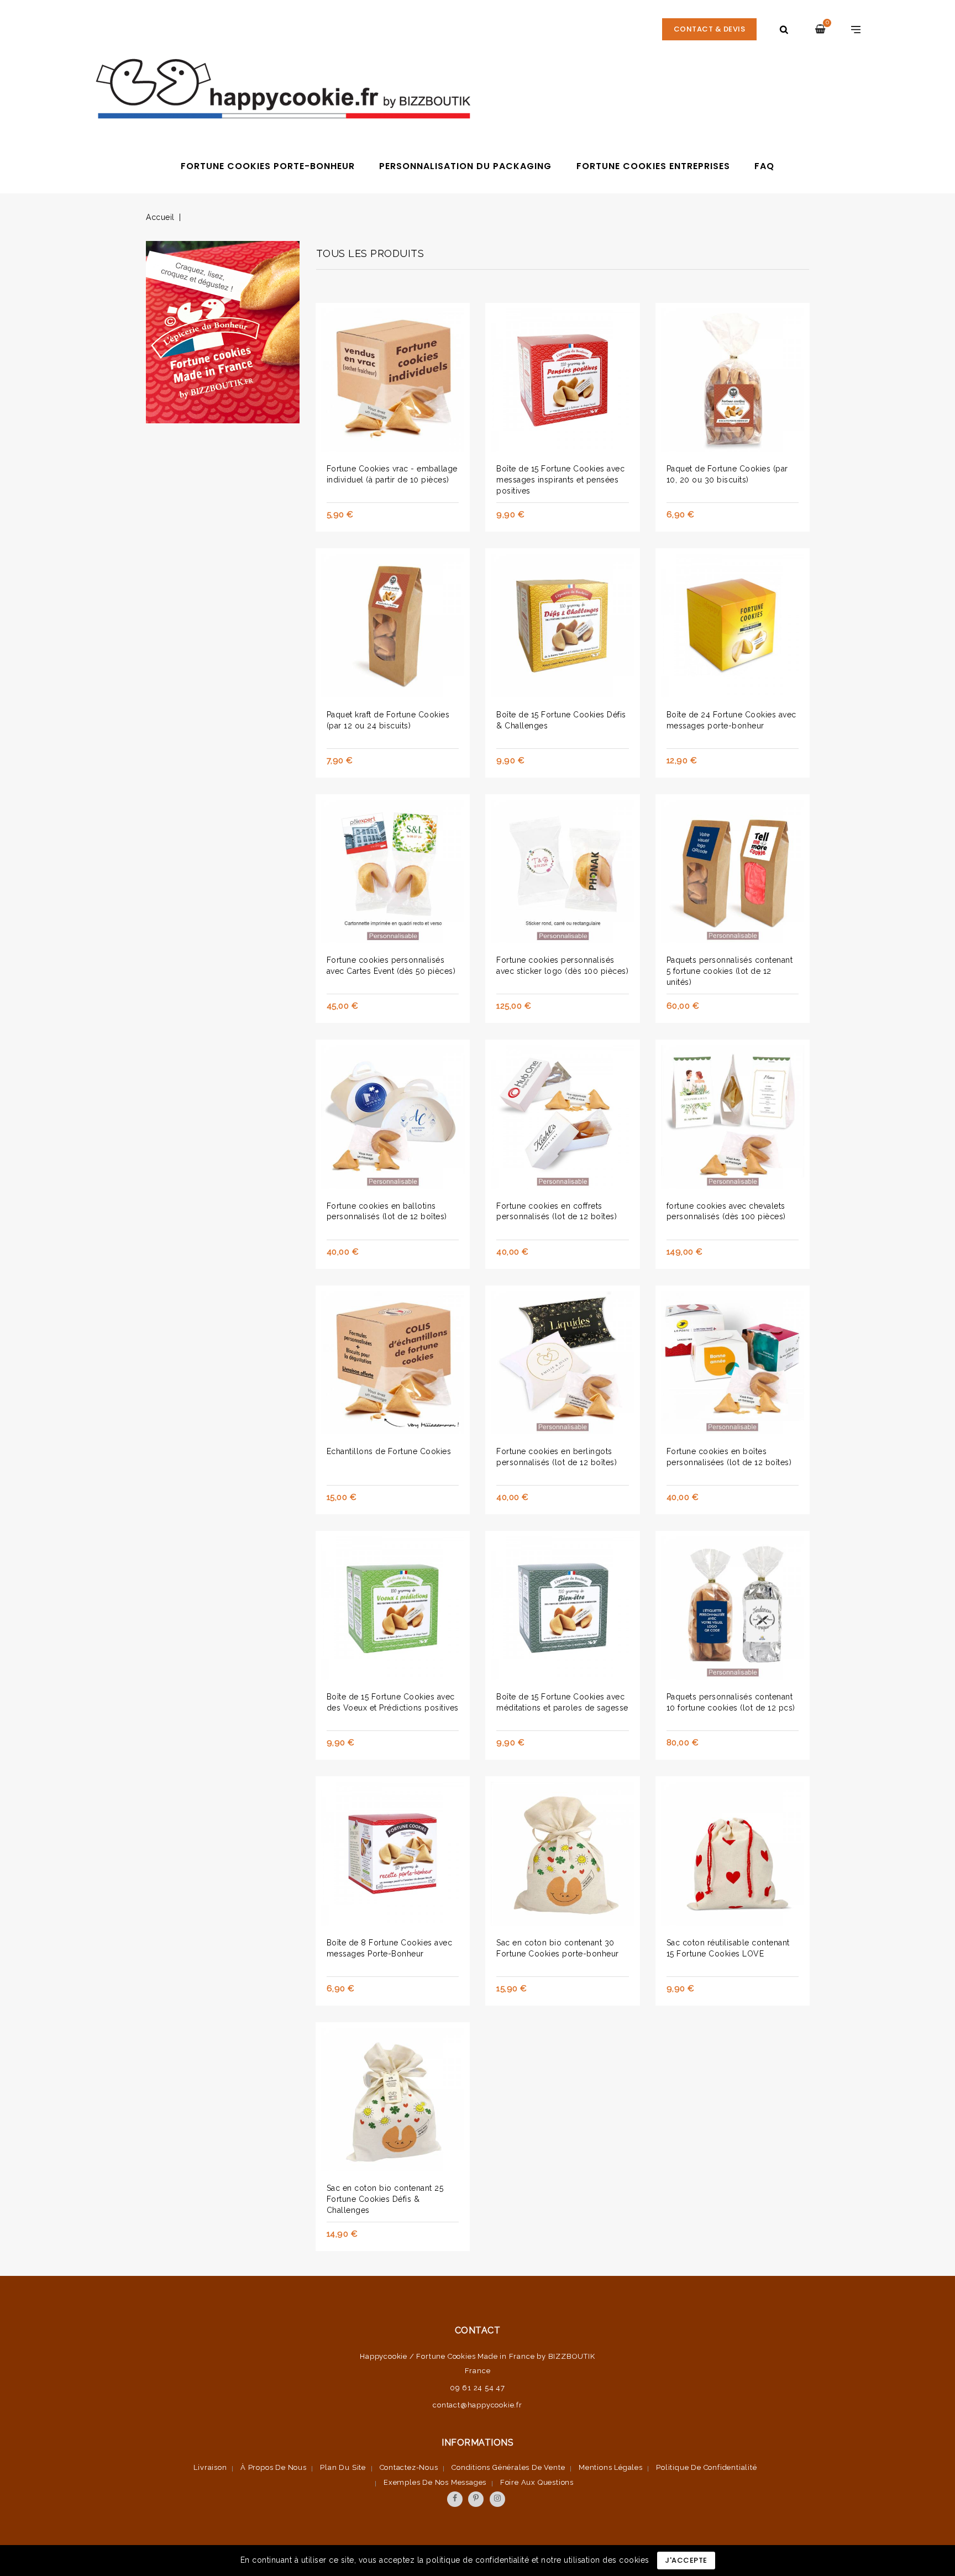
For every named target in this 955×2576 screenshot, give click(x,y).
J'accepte (686, 2560)
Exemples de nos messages (435, 2482)
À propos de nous (274, 2467)
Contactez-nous (409, 2467)
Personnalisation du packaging (465, 166)
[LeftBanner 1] (223, 335)
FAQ (764, 166)
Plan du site (343, 2467)
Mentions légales (611, 2467)
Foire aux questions (537, 2482)
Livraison (210, 2467)
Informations (478, 2443)
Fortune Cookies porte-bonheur (268, 166)
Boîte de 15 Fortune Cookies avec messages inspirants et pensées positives (560, 480)
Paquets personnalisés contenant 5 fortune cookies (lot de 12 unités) (730, 971)
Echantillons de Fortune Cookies (389, 1451)
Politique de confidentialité (706, 2467)
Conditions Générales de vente (508, 2467)
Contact (478, 2330)
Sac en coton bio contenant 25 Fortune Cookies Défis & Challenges (385, 2199)
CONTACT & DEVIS (710, 29)
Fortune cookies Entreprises (653, 166)
